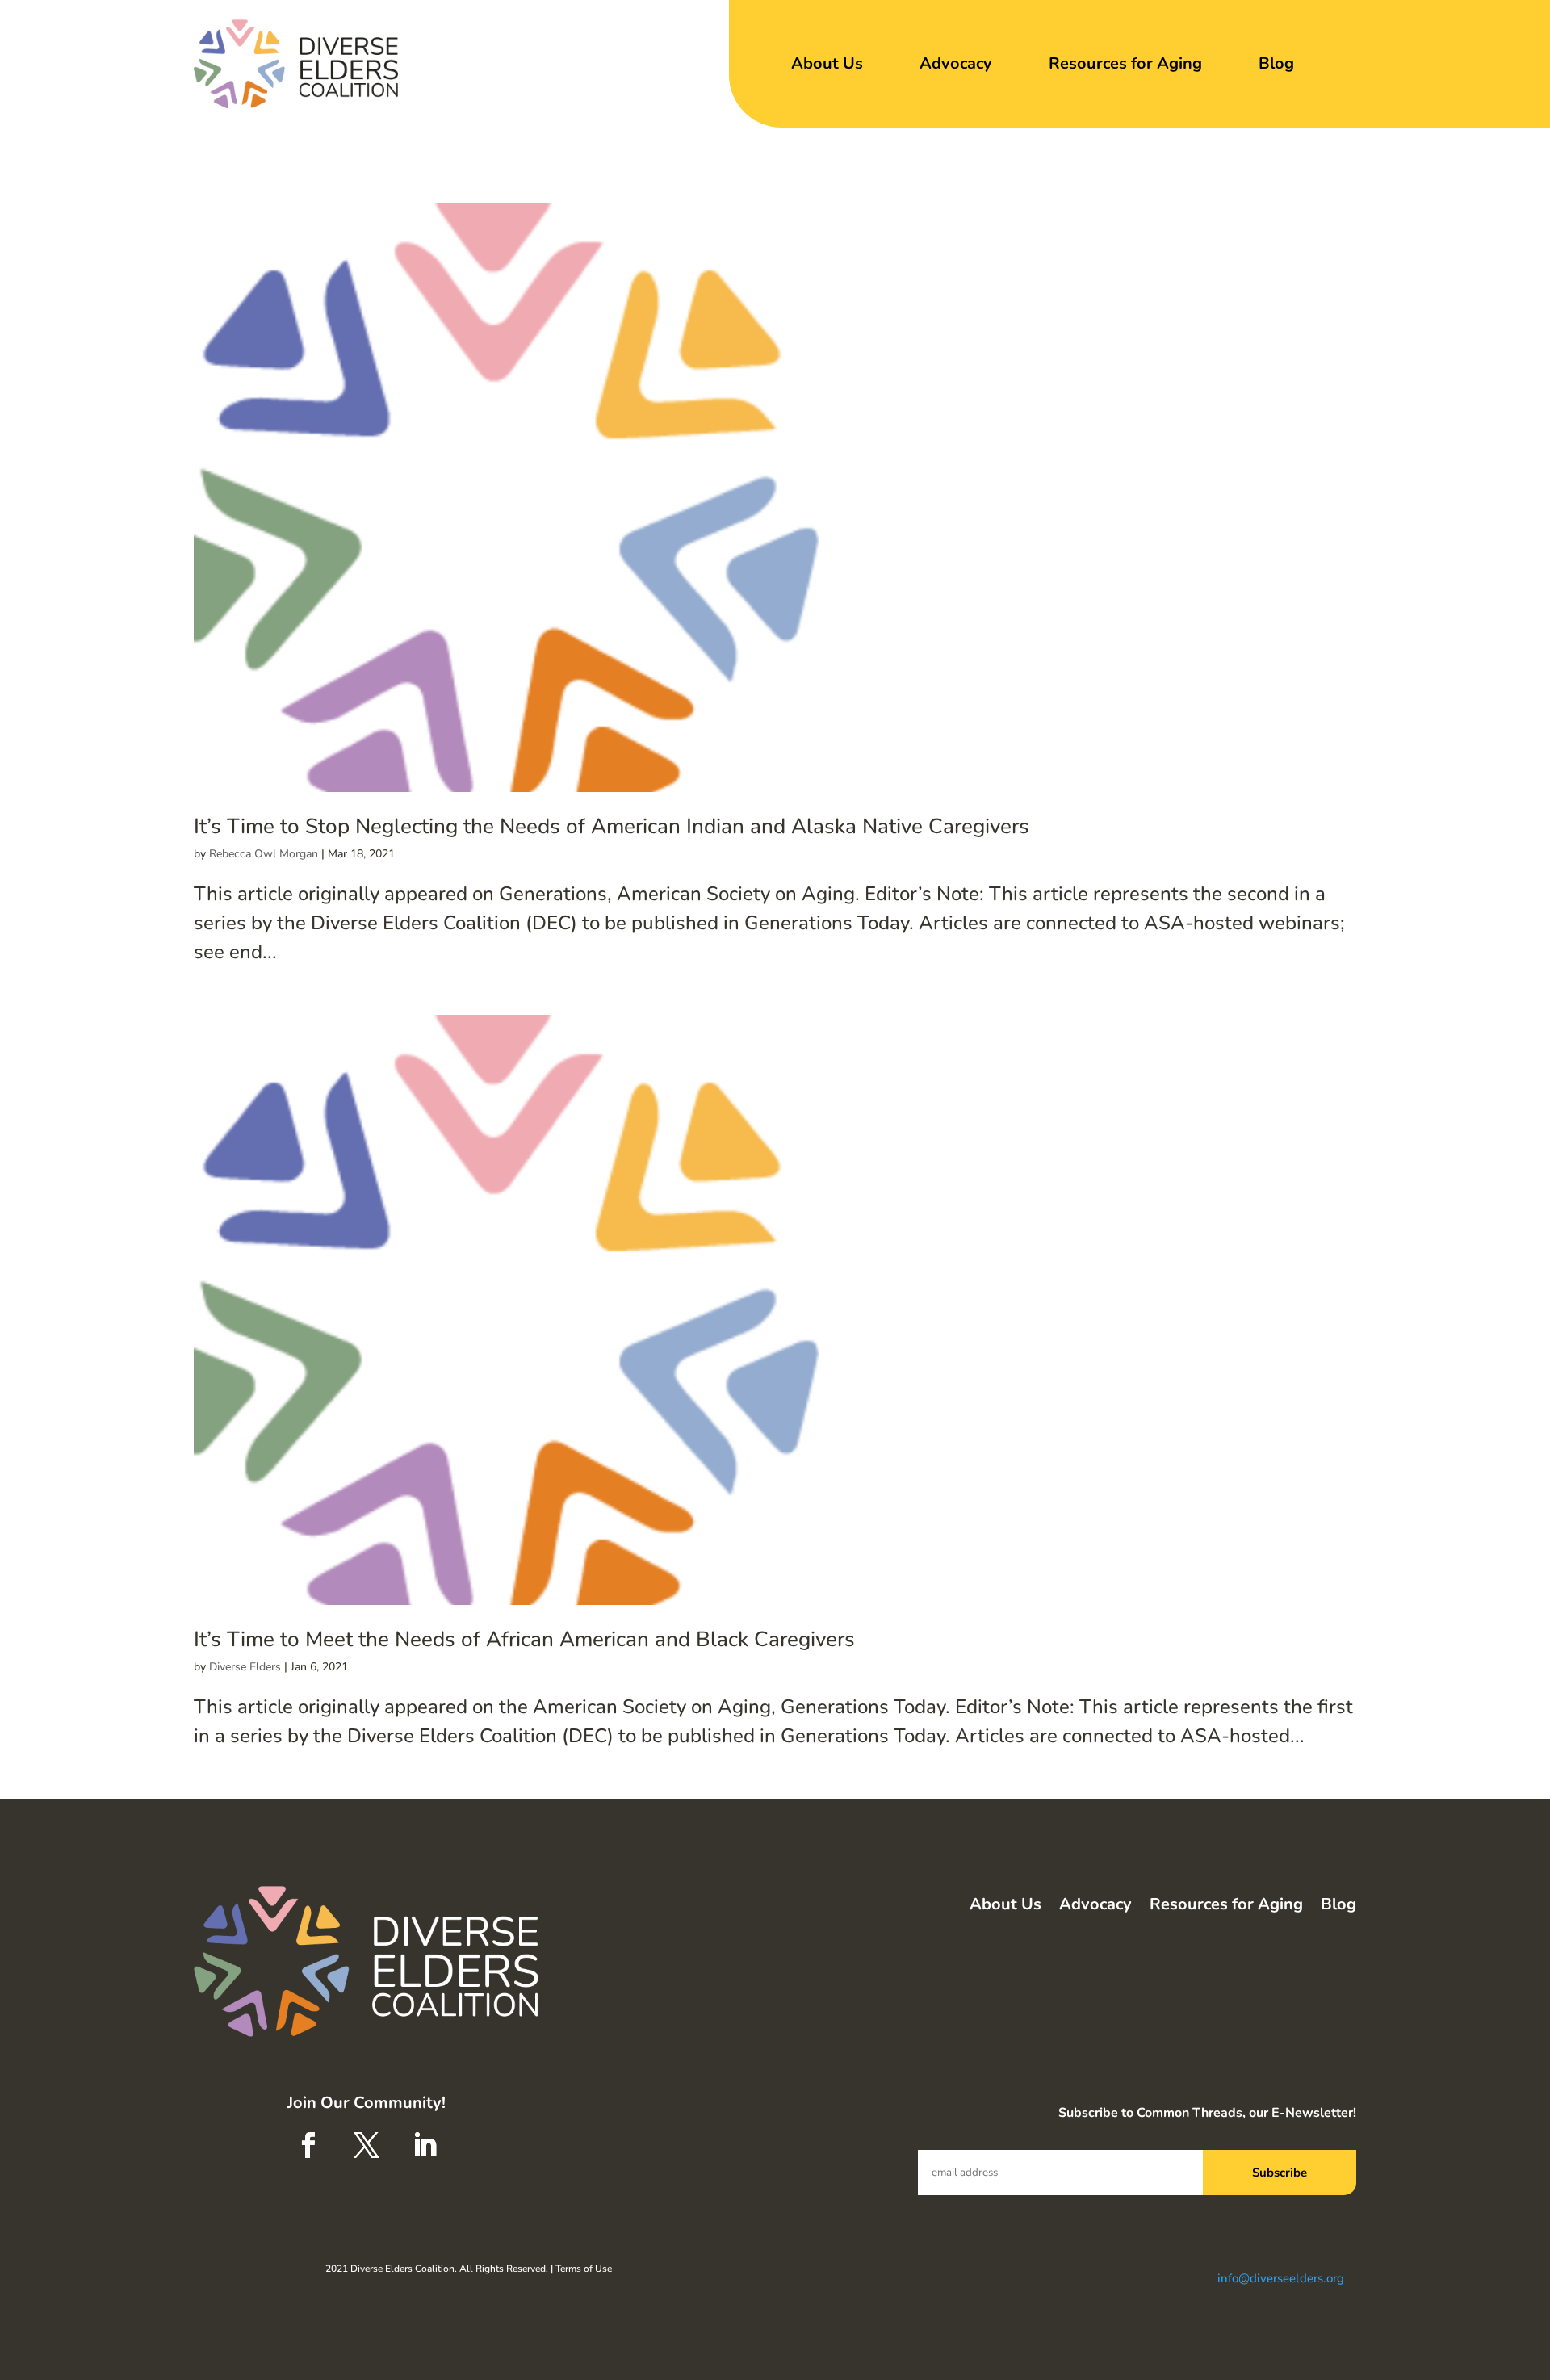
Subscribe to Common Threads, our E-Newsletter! (1207, 2113)
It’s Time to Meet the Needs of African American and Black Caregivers (524, 1639)
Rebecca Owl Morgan (264, 854)
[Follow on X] (367, 2145)
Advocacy (956, 63)
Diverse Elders (245, 1667)
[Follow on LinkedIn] (425, 2145)
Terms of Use (584, 2269)
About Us (827, 63)
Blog (1276, 63)
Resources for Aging (1125, 63)
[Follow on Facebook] (308, 2145)
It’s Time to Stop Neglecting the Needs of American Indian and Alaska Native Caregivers (612, 826)
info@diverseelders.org (1281, 2278)
